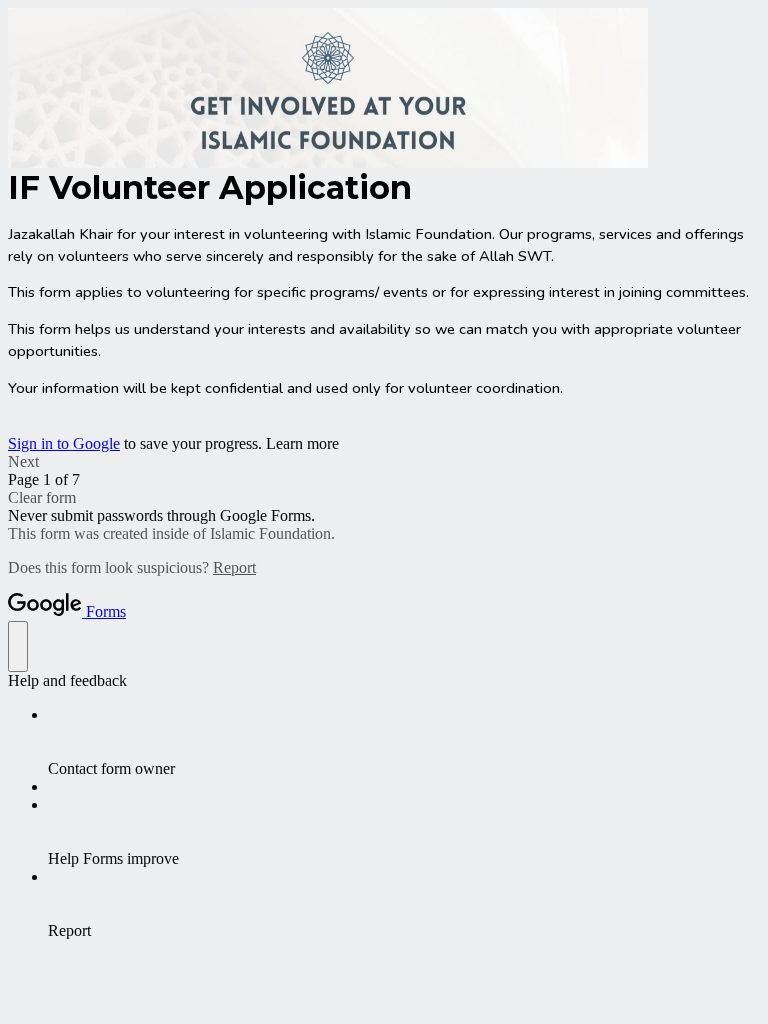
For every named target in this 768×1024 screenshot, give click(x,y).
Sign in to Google (64, 443)
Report (234, 567)
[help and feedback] (18, 646)
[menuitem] (404, 742)
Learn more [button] (302, 443)
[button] (384, 462)
